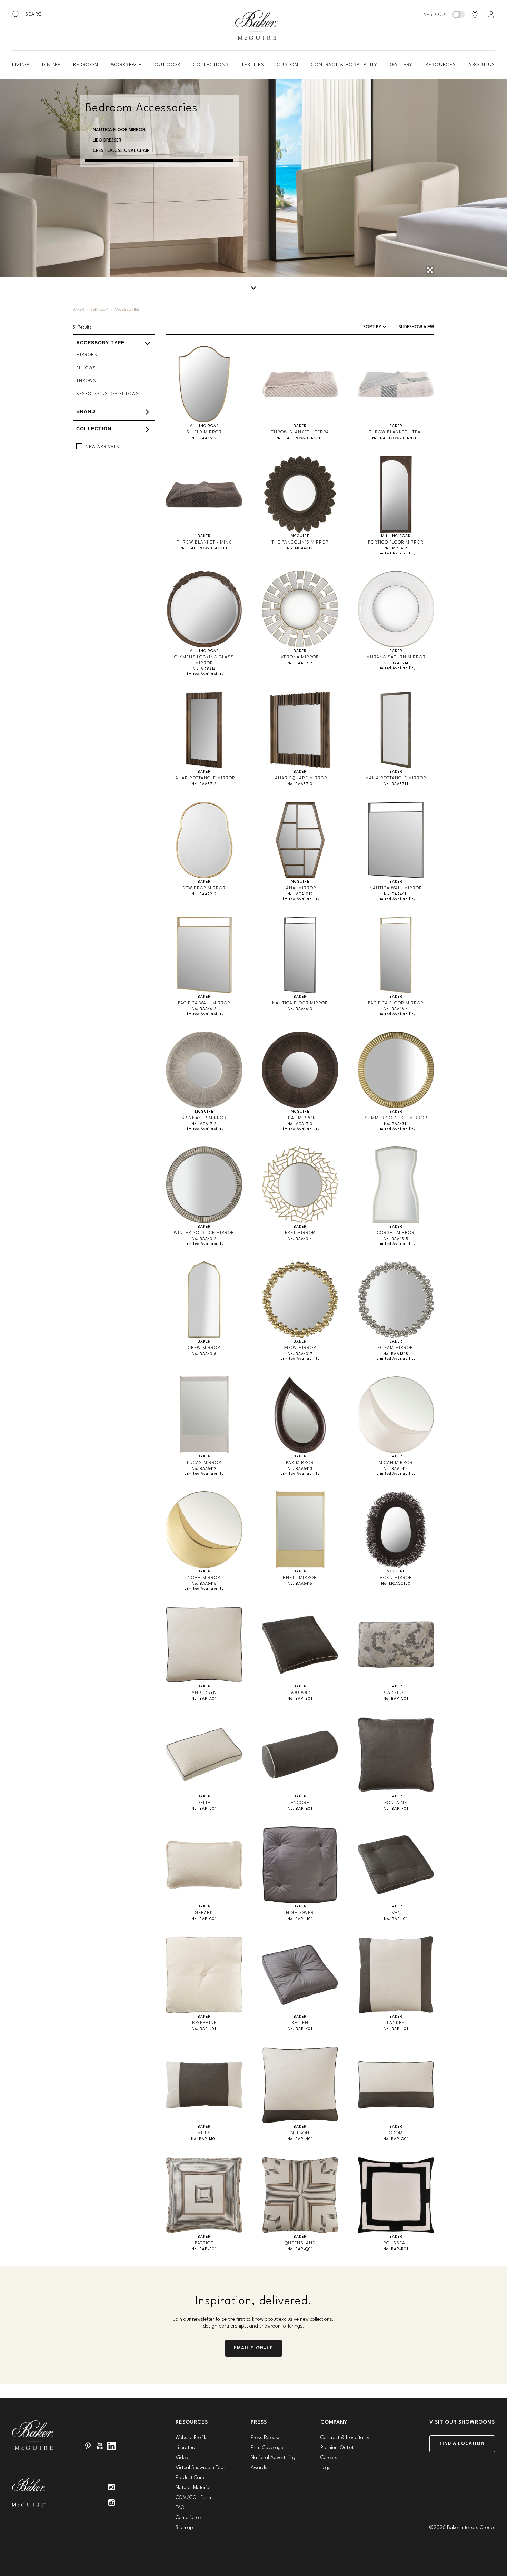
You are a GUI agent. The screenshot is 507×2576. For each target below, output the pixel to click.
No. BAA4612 (204, 1009)
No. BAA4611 (396, 894)
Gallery (401, 65)
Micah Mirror (396, 1463)
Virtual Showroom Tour (200, 2468)
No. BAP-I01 (396, 1919)
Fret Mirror (300, 1233)
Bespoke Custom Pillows (108, 394)
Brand (86, 412)
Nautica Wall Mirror (396, 888)
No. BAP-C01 (396, 1699)
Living (21, 65)
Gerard (204, 1913)
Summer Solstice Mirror (396, 1118)
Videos (183, 2458)
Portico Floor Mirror (396, 542)
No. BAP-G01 (204, 1919)
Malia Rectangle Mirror (396, 778)
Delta (204, 1803)
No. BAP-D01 (204, 1809)
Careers (329, 2458)
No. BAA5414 (396, 1469)
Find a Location (462, 2444)
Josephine (204, 2023)
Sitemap (184, 2528)
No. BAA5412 (204, 1469)
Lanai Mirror (300, 888)
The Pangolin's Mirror (300, 542)
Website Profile (191, 2438)
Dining (51, 65)
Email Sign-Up (254, 2348)
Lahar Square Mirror (300, 778)
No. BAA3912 (300, 663)
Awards (259, 2468)
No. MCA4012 (300, 549)
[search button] (16, 14)
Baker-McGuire (257, 25)
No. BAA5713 (300, 784)
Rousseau (396, 2243)
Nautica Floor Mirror (119, 130)
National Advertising (273, 2458)
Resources (441, 65)
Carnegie (396, 1693)
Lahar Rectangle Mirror (204, 778)
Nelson (300, 2133)
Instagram (111, 2487)
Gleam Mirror (396, 1348)
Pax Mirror (300, 1463)
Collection (94, 429)
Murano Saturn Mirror (396, 657)
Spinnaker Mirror (204, 1118)
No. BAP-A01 (204, 1699)
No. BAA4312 (204, 1239)
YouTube (100, 2446)
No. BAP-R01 (396, 2249)
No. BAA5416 (300, 1584)
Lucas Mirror (204, 1463)
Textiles (253, 65)
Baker (78, 310)
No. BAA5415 (204, 1584)
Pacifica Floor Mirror (396, 1003)
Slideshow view (416, 327)
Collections (211, 65)
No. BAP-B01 (300, 1699)
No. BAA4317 (300, 1354)
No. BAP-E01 (300, 1809)
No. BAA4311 (396, 1124)
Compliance (188, 2518)
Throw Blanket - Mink (204, 542)
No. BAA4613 (300, 1009)
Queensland (300, 2243)
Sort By (373, 327)
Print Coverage (267, 2448)
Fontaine (396, 1803)
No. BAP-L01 (396, 2029)
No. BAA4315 (396, 1239)
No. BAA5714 (396, 784)
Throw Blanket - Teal (396, 432)
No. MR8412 (396, 549)
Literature (186, 2448)
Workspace (127, 65)
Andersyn (204, 1693)
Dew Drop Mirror (204, 888)
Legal (326, 2468)
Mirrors (87, 355)
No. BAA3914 (396, 663)
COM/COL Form (193, 2498)
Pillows (86, 368)
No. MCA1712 (204, 1124)
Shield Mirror (204, 432)
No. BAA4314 (300, 1239)
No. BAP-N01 (300, 2139)
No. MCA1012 (300, 894)
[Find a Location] (475, 14)
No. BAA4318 (396, 1354)
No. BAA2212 (204, 894)
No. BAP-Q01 (300, 2249)
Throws (86, 381)
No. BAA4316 (204, 1354)
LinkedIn (111, 2446)
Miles (204, 2133)
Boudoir (300, 1693)
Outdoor (167, 65)
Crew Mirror (204, 1348)
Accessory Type (100, 343)
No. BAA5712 (204, 784)
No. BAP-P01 (204, 2249)
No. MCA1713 (300, 1124)
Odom (396, 2133)
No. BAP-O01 (396, 2139)
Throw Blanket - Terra (300, 432)
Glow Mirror (300, 1348)
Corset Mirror (396, 1233)
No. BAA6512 (204, 438)
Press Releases (267, 2438)
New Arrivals (102, 447)
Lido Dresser (107, 140)
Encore (300, 1803)
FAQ (180, 2508)
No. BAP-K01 (300, 2029)
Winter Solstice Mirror (204, 1233)
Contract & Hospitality (344, 65)
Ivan (396, 1913)
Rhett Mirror (300, 1578)
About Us (482, 65)
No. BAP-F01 (396, 1809)
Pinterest (88, 2446)
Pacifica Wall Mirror (204, 1003)
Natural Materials (194, 2488)
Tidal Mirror (300, 1118)
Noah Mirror (204, 1578)
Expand (236, 349)
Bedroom (86, 65)
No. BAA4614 (396, 1009)
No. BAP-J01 (204, 2029)
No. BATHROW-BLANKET (300, 438)
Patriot (204, 2243)
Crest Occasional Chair (121, 151)
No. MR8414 (204, 669)
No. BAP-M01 (204, 2139)
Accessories (127, 310)
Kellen (300, 2023)
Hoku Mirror (396, 1578)
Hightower (300, 1913)
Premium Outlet (337, 2448)
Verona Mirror (300, 657)
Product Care (190, 2478)
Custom (288, 65)
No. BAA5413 (300, 1469)
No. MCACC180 (396, 1584)
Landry (396, 2023)
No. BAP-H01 (300, 1919)
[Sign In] (491, 14)
